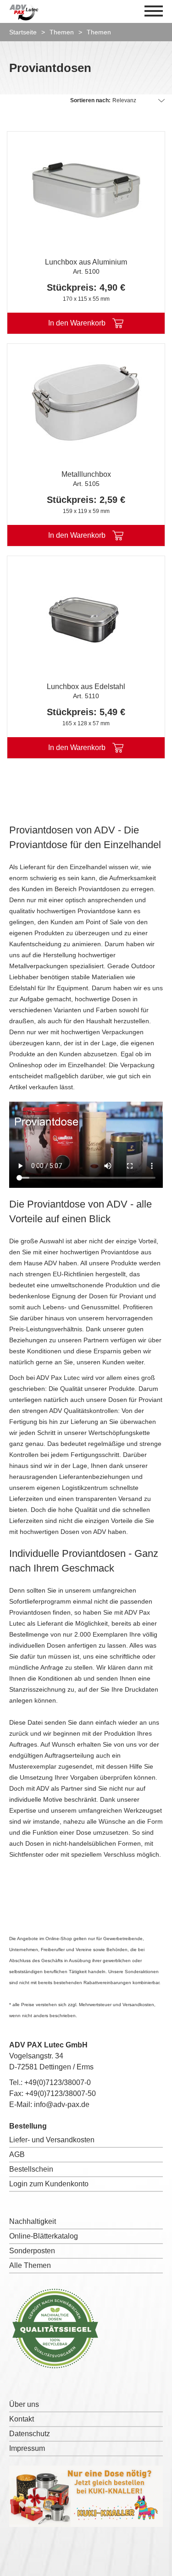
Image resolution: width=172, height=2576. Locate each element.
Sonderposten (32, 2251)
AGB (17, 2154)
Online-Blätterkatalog (44, 2236)
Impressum (27, 2448)
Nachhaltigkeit (33, 2221)
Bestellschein (31, 2169)
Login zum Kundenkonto (49, 2184)
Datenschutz (30, 2434)
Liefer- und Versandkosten (52, 2140)
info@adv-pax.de (62, 2104)
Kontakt (22, 2419)
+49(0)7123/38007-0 (58, 2082)
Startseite (23, 32)
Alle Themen (30, 2265)
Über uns (24, 2404)
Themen (62, 32)
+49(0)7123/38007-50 (61, 2093)
